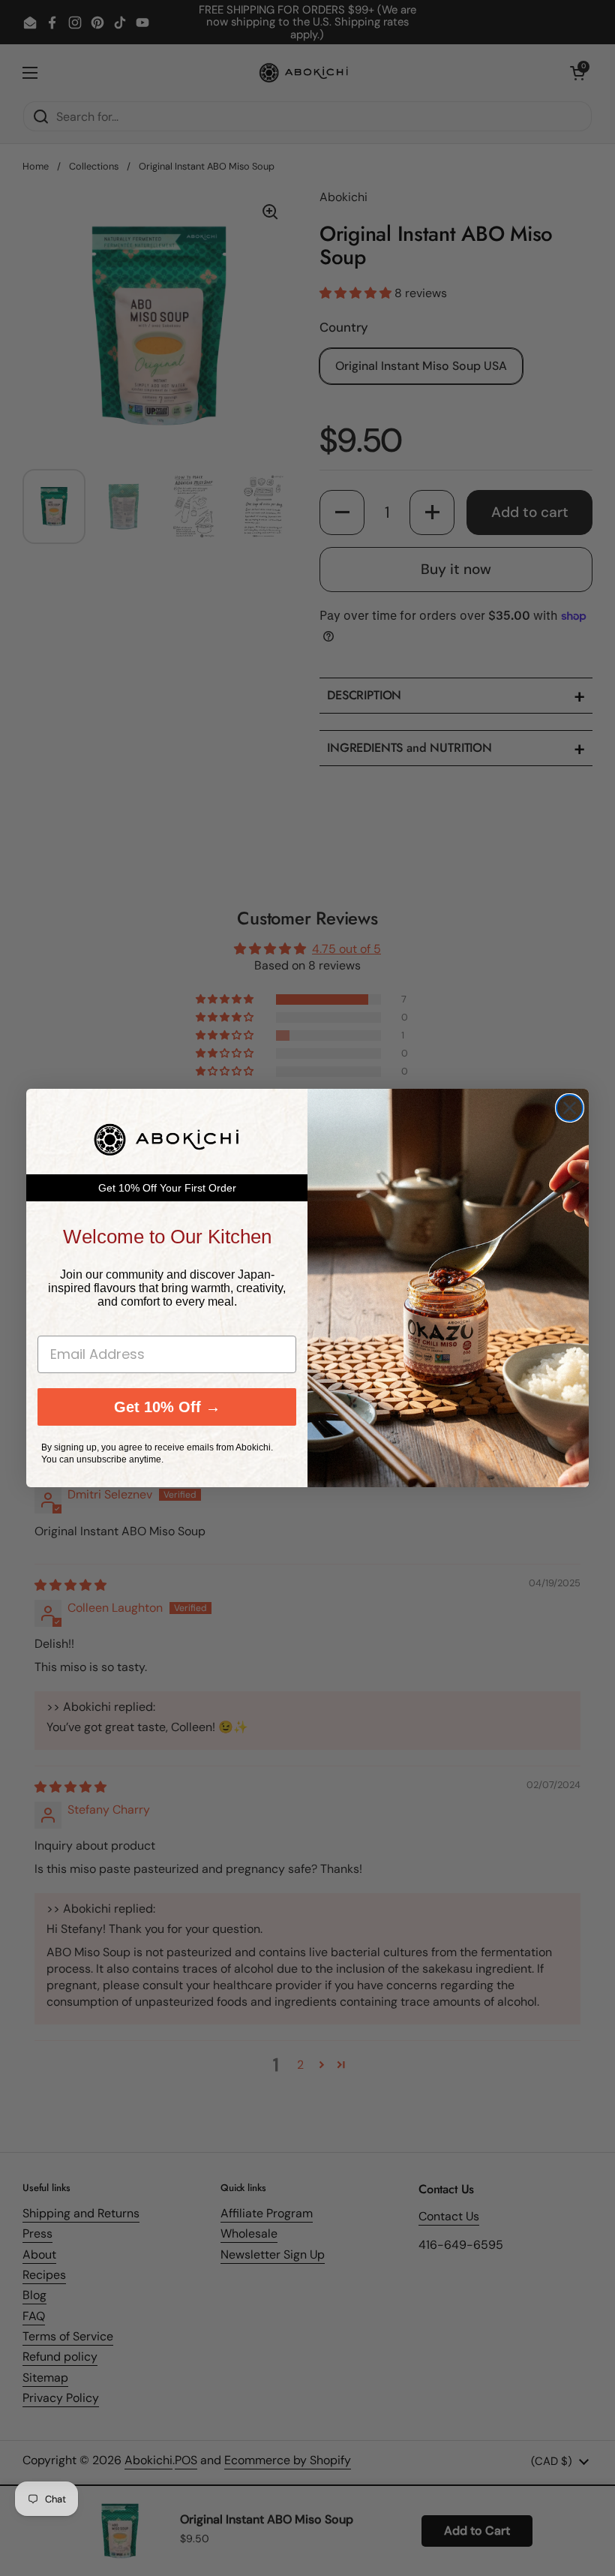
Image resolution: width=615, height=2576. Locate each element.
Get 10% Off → (167, 1407)
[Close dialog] (570, 1108)
